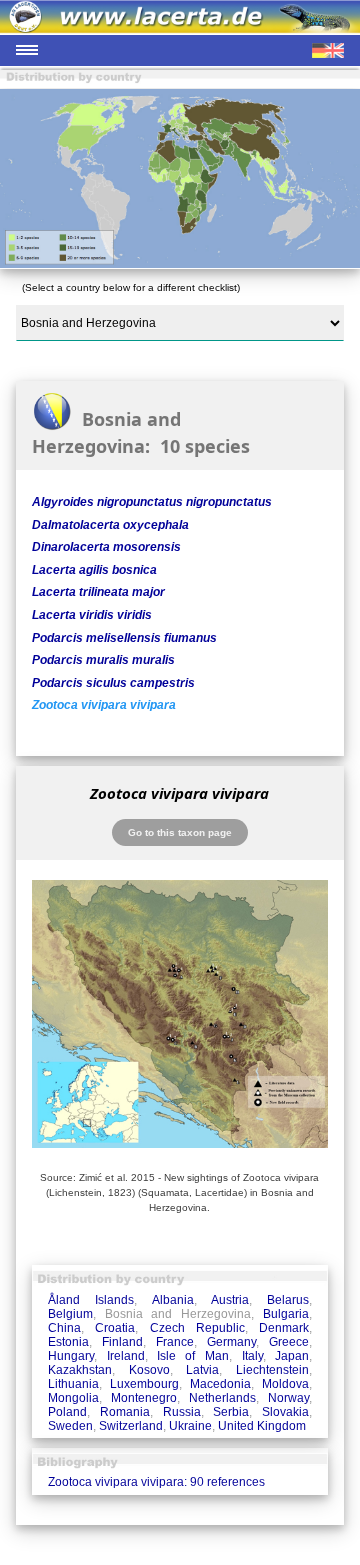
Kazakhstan (80, 1370)
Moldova (285, 1384)
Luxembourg (144, 1384)
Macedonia (220, 1384)
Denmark (284, 1328)
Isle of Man (193, 1356)
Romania (125, 1412)
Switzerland (131, 1426)
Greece (289, 1342)
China (64, 1328)
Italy (252, 1356)
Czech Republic (197, 1328)
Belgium (70, 1314)
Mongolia (73, 1398)
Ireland (126, 1356)
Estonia (68, 1342)
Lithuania (73, 1384)
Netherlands (222, 1398)
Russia (182, 1412)
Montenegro (144, 1398)
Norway (288, 1398)
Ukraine (190, 1426)
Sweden (70, 1426)
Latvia (202, 1370)
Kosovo (149, 1370)
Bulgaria (286, 1314)
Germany (231, 1342)
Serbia (231, 1412)
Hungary (71, 1356)
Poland (67, 1412)
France (175, 1342)
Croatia (115, 1328)
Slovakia (285, 1412)
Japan (292, 1356)
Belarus (288, 1300)
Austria (230, 1300)
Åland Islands (91, 1300)
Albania (173, 1300)
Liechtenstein (272, 1370)
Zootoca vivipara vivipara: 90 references (156, 1482)
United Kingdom (262, 1426)
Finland (122, 1342)
